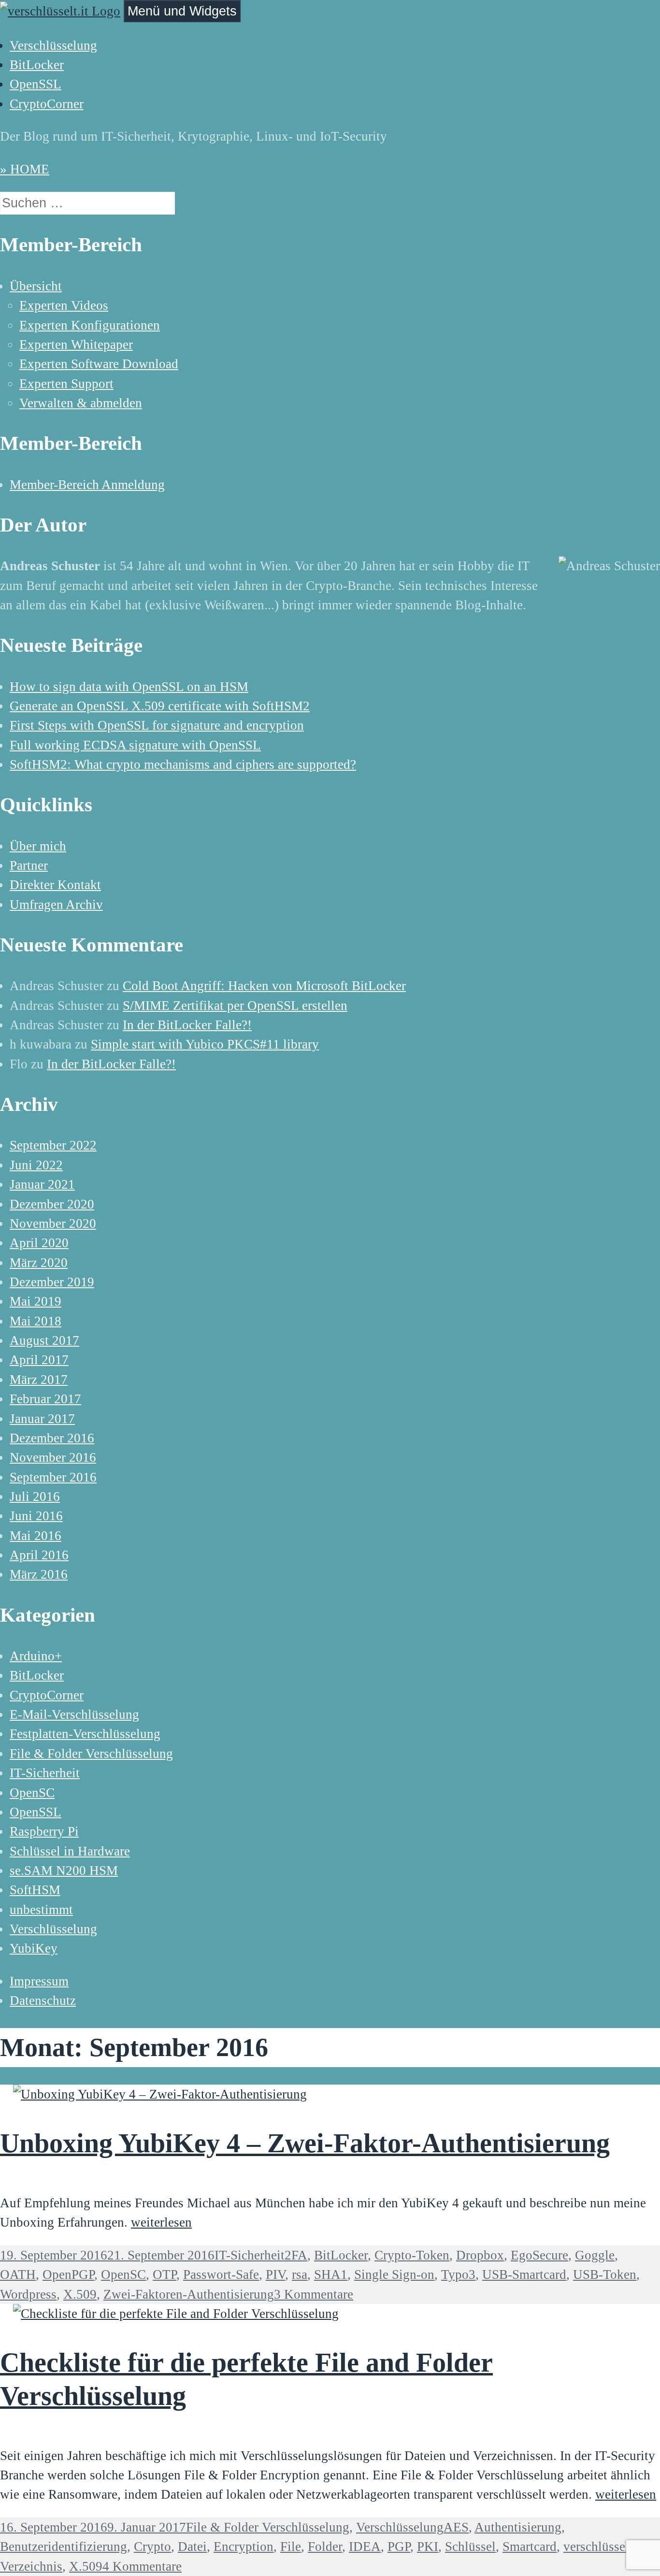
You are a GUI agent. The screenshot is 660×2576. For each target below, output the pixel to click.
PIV (275, 2274)
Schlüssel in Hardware (70, 1851)
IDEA (365, 2547)
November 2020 (53, 1223)
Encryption (244, 2547)
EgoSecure (539, 2255)
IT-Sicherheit (45, 1773)
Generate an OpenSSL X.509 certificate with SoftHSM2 (160, 706)
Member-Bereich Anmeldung (87, 485)
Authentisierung (518, 2527)
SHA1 (331, 2274)
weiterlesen (161, 2222)
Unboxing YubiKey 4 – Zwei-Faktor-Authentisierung (305, 2143)
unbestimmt (41, 1910)
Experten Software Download (99, 364)
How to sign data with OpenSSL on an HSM (129, 687)
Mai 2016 (36, 1536)
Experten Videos (64, 305)
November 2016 (53, 1457)
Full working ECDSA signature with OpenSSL (135, 745)
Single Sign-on (394, 2274)
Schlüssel (470, 2547)
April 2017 (39, 1360)
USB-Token (605, 2274)
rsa (300, 2274)
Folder (325, 2547)
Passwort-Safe (221, 2274)
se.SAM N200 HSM (64, 1871)
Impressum (39, 1981)
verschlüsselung (606, 2547)
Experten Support (66, 384)
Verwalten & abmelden (81, 403)
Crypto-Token (412, 2255)
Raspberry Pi (44, 1831)
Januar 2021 (42, 1184)
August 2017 (44, 1340)
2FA (296, 2255)
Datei (192, 2547)
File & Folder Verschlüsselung (91, 1754)
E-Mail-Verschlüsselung (74, 1714)
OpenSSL (36, 84)
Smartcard (530, 2547)
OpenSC (32, 1793)
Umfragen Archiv (56, 905)
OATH (18, 2274)
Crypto (152, 2547)
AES (456, 2527)
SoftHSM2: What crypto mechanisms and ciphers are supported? (183, 764)
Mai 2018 (36, 1321)
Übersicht (36, 286)
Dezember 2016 (52, 1438)
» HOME (25, 169)
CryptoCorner (47, 104)
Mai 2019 (36, 1301)
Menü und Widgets (182, 11)
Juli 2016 (35, 1497)
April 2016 (39, 1555)
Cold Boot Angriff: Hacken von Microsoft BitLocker (264, 986)
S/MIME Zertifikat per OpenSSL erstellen (235, 1006)
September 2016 (53, 1477)
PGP (399, 2547)
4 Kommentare (142, 2566)
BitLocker (37, 65)
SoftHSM (35, 1890)
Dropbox (480, 2255)
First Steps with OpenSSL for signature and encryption (157, 725)
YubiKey (34, 1948)
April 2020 (39, 1243)
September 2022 (53, 1145)
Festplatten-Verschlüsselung (85, 1734)
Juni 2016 (36, 1516)
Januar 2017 (42, 1419)
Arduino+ (36, 1656)
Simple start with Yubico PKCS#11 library (205, 1044)
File (291, 2547)
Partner (29, 865)
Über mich (38, 846)
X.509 (86, 2566)
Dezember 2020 (52, 1204)
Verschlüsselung (53, 45)
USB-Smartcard (524, 2274)
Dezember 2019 (52, 1282)
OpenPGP (68, 2274)
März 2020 (39, 1263)
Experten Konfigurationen (90, 325)
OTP (165, 2274)
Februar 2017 (45, 1399)
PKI (428, 2547)
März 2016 (39, 1574)
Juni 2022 (36, 1165)
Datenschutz (43, 2000)
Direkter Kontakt (55, 885)
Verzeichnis (31, 2566)
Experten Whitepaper (76, 345)
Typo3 (458, 2274)
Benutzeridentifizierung (64, 2547)
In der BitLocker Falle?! (187, 1025)
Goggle (595, 2255)
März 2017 (39, 1380)
